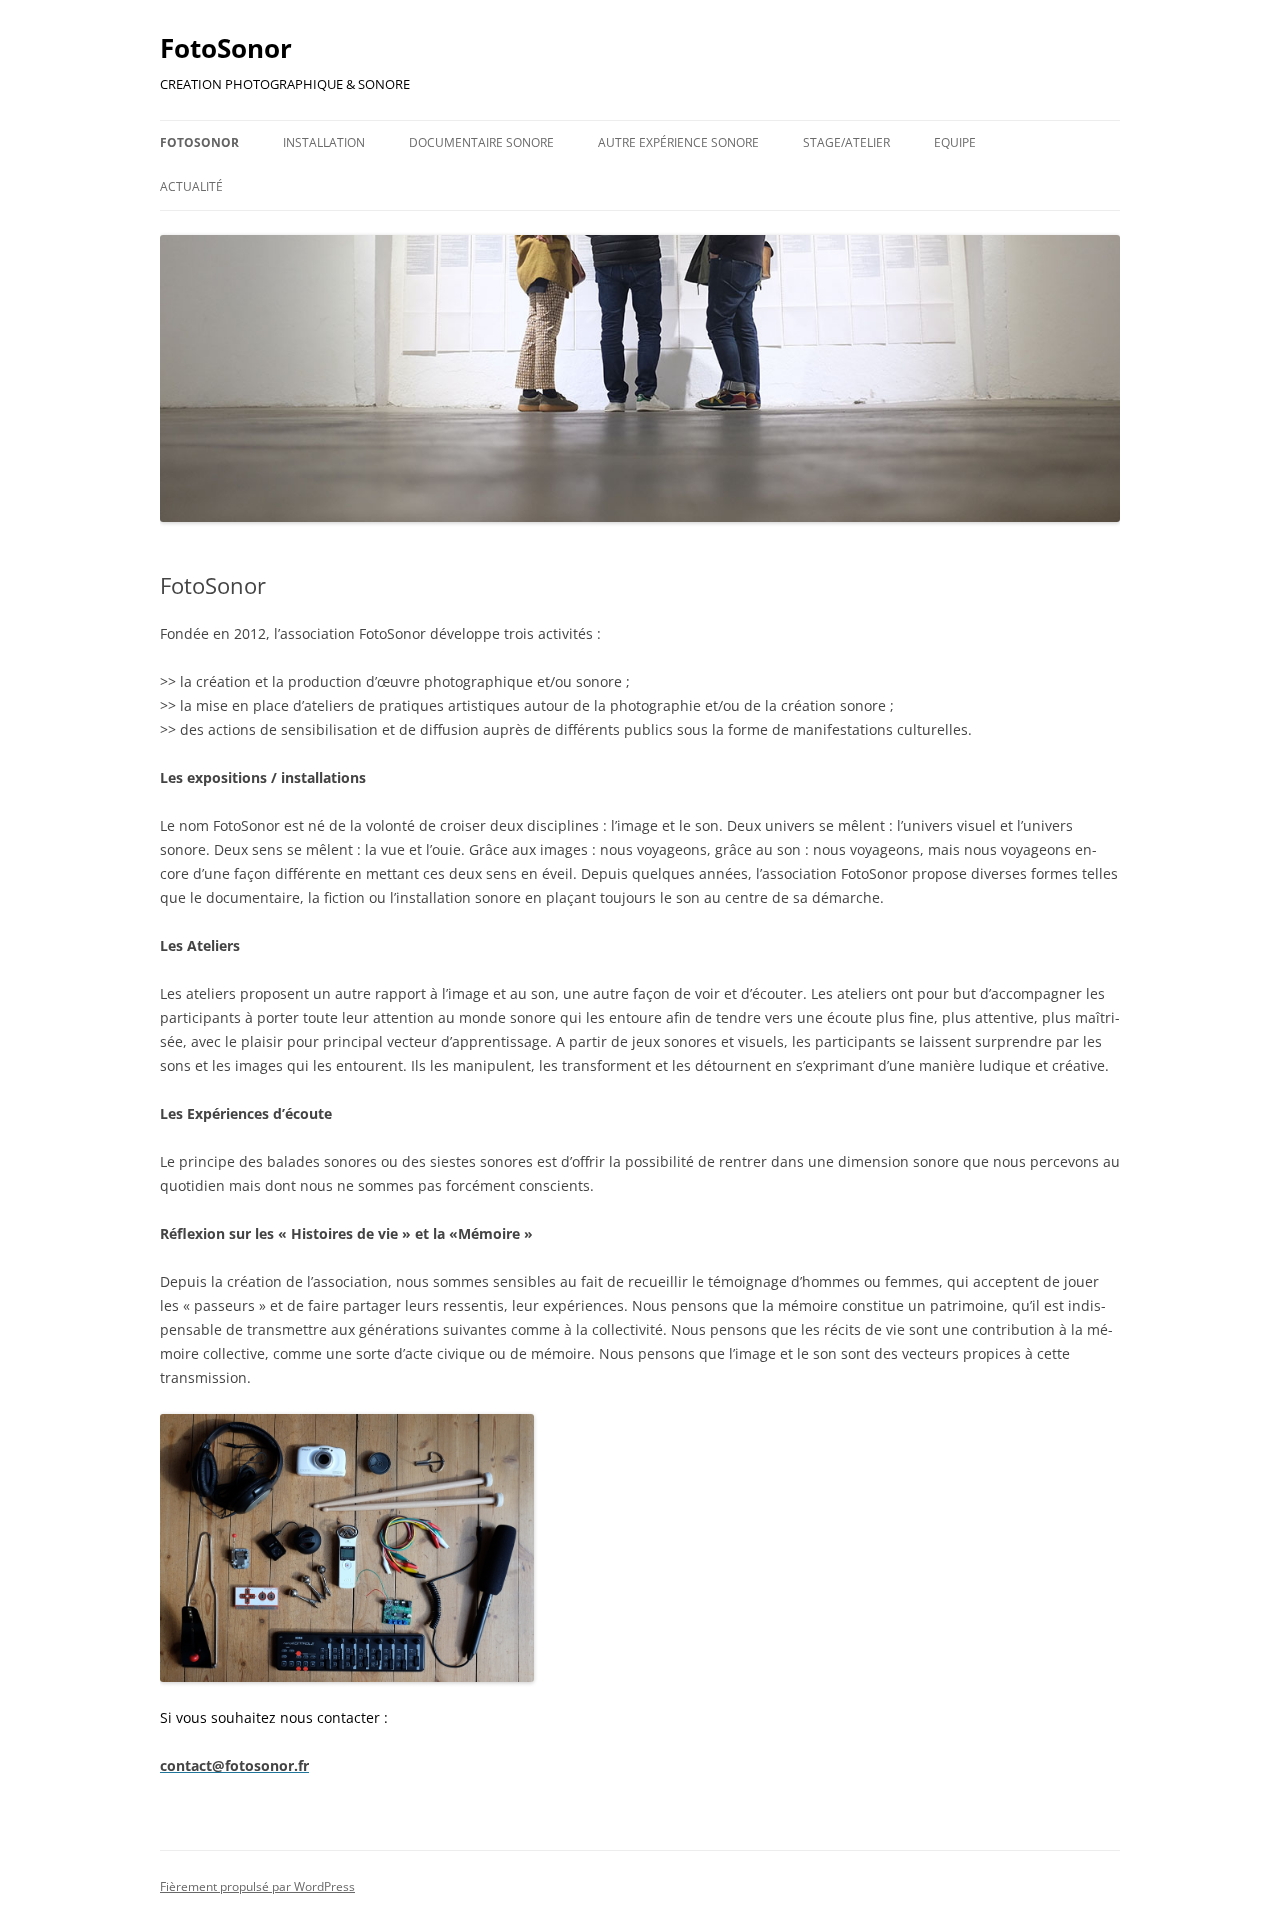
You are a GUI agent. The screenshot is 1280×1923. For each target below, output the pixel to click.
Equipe (955, 142)
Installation (324, 142)
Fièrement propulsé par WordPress (257, 1886)
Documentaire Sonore (481, 142)
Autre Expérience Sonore (678, 142)
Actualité (191, 186)
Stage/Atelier (846, 142)
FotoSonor (226, 48)
